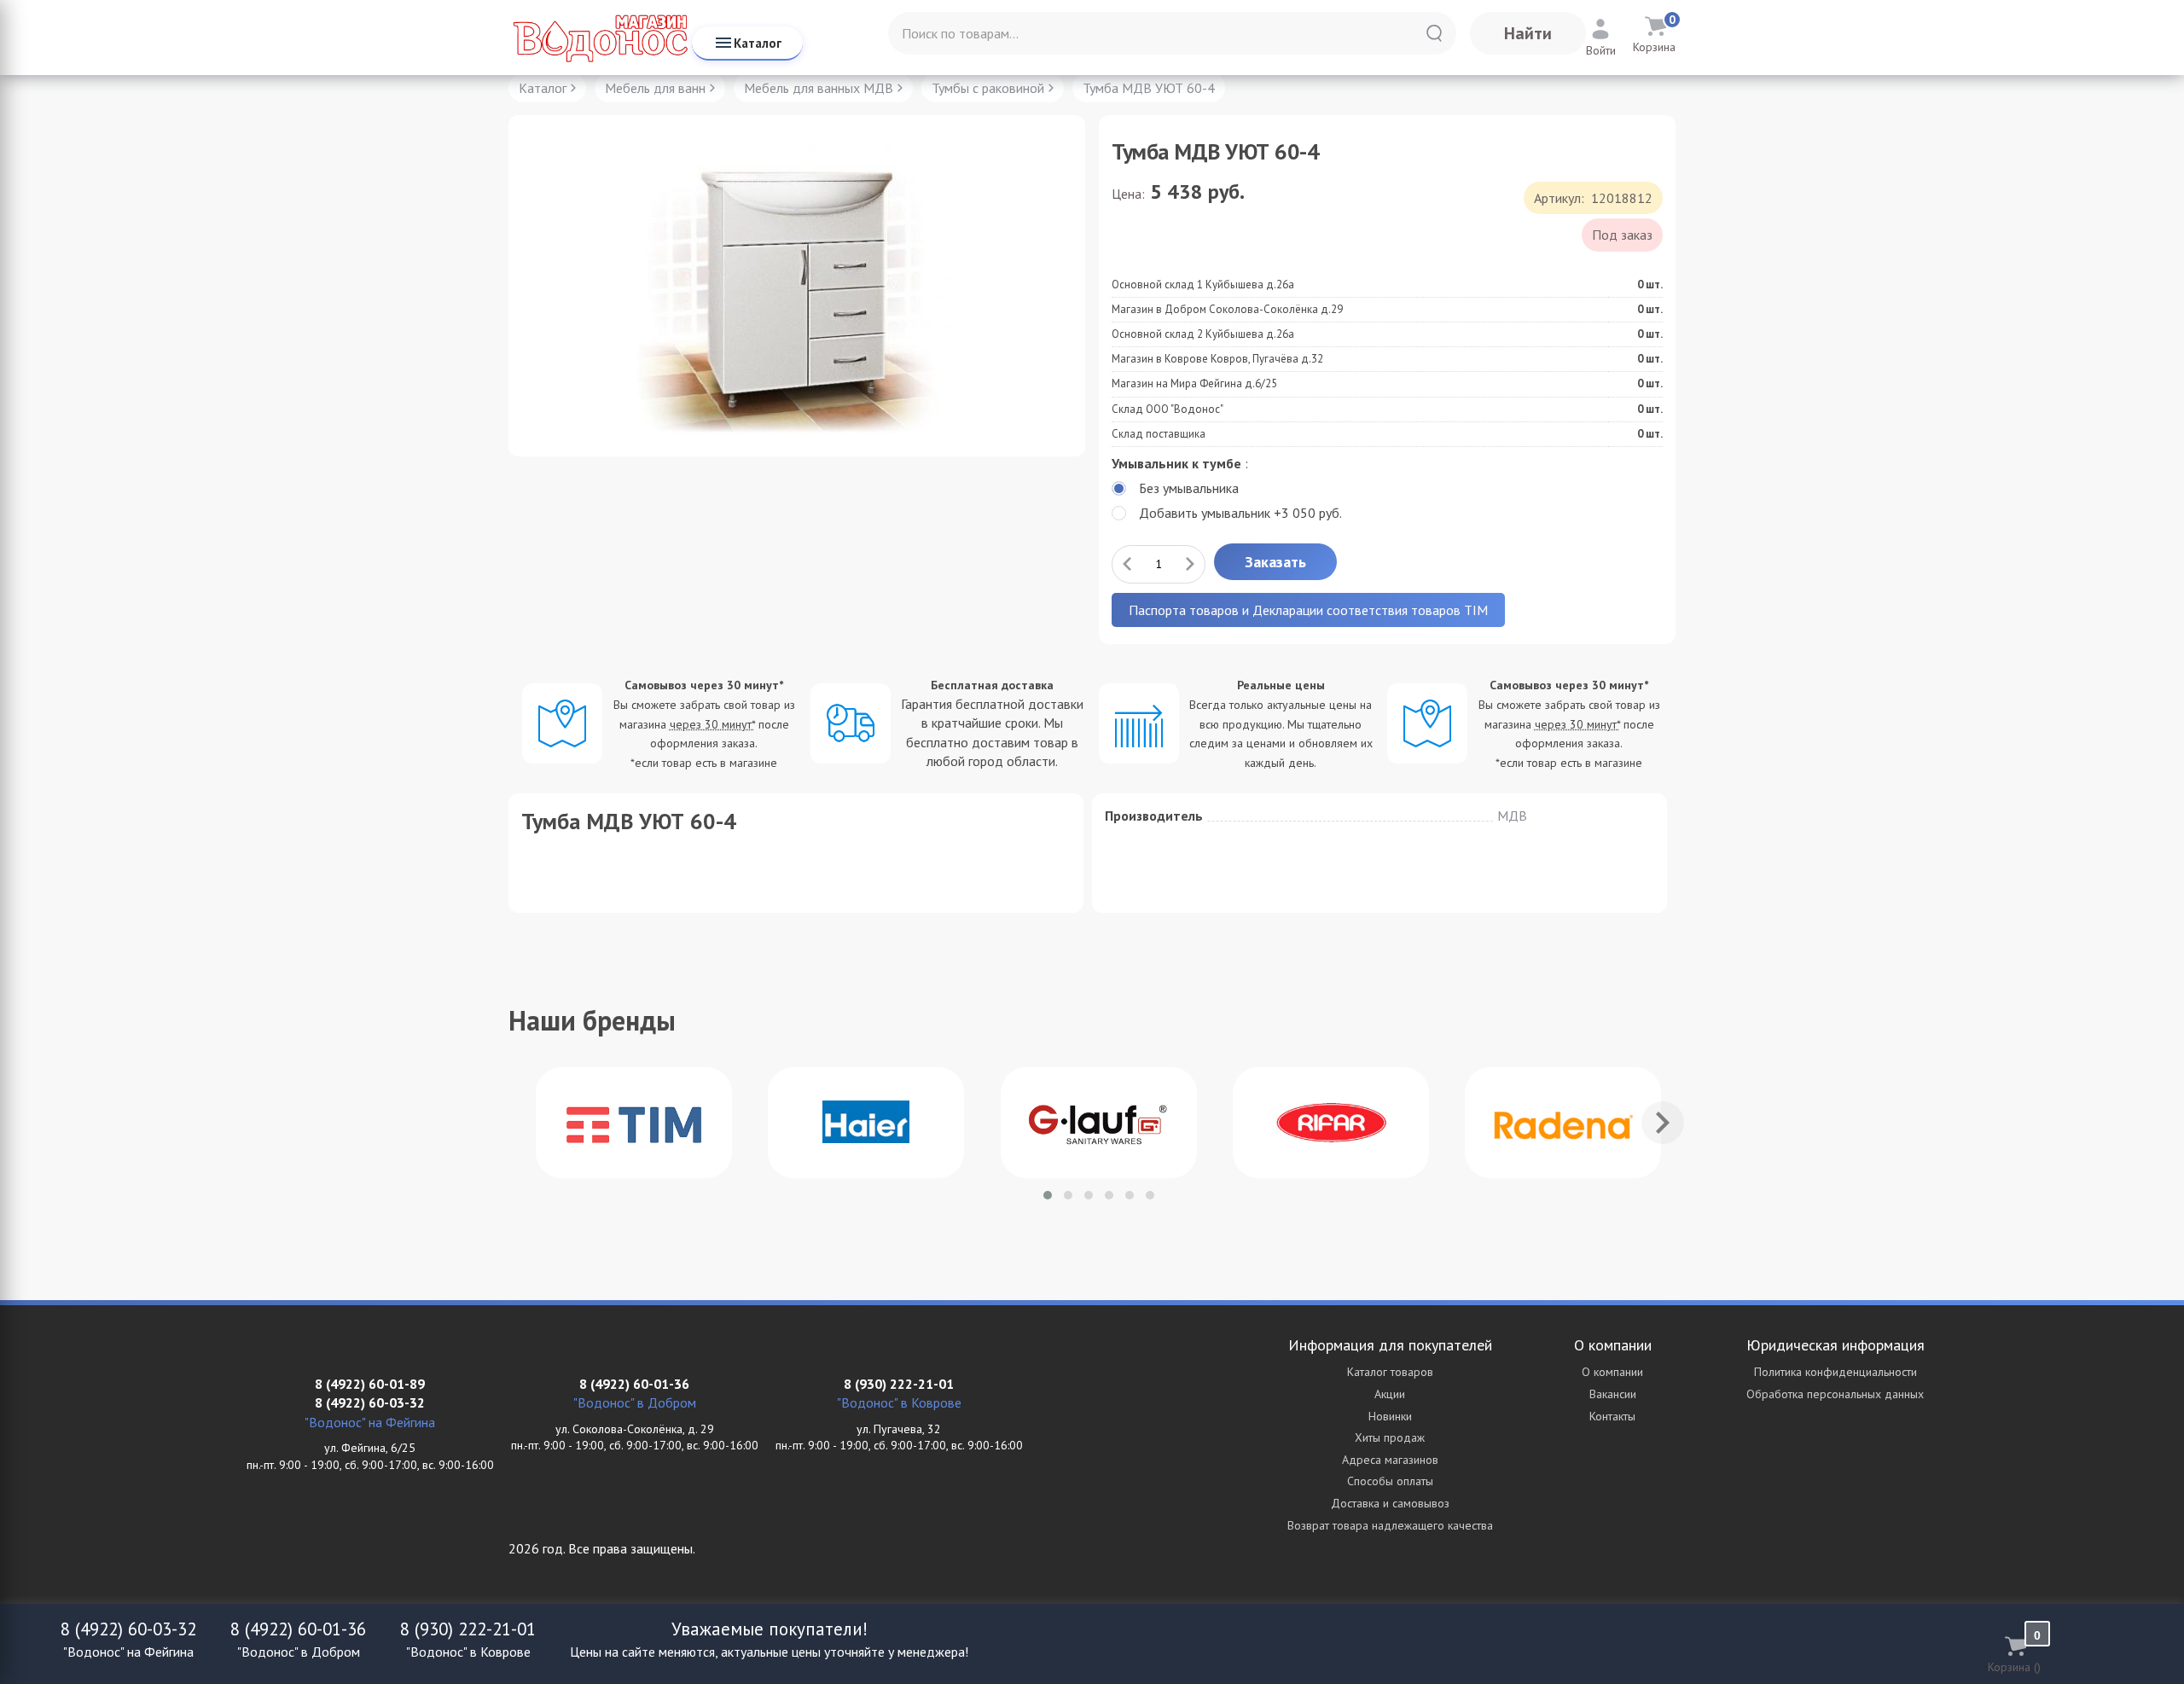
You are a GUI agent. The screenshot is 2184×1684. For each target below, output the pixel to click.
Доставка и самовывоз (1390, 1503)
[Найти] (1434, 33)
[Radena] (1563, 1123)
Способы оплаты (1390, 1481)
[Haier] (866, 1123)
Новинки (1390, 1416)
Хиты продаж (1390, 1437)
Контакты (1612, 1416)
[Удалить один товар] (1127, 564)
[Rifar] (1331, 1123)
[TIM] (634, 1123)
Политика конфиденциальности (1835, 1372)
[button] (1048, 1195)
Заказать (1275, 562)
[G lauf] (1099, 1123)
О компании (1612, 1372)
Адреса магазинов (1390, 1460)
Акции (1390, 1394)
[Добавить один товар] (1190, 564)
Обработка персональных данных (1835, 1394)
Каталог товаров (1390, 1372)
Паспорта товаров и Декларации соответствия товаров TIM (1308, 610)
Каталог (758, 43)
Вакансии (1613, 1394)
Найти (1528, 33)
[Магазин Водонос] (600, 38)
